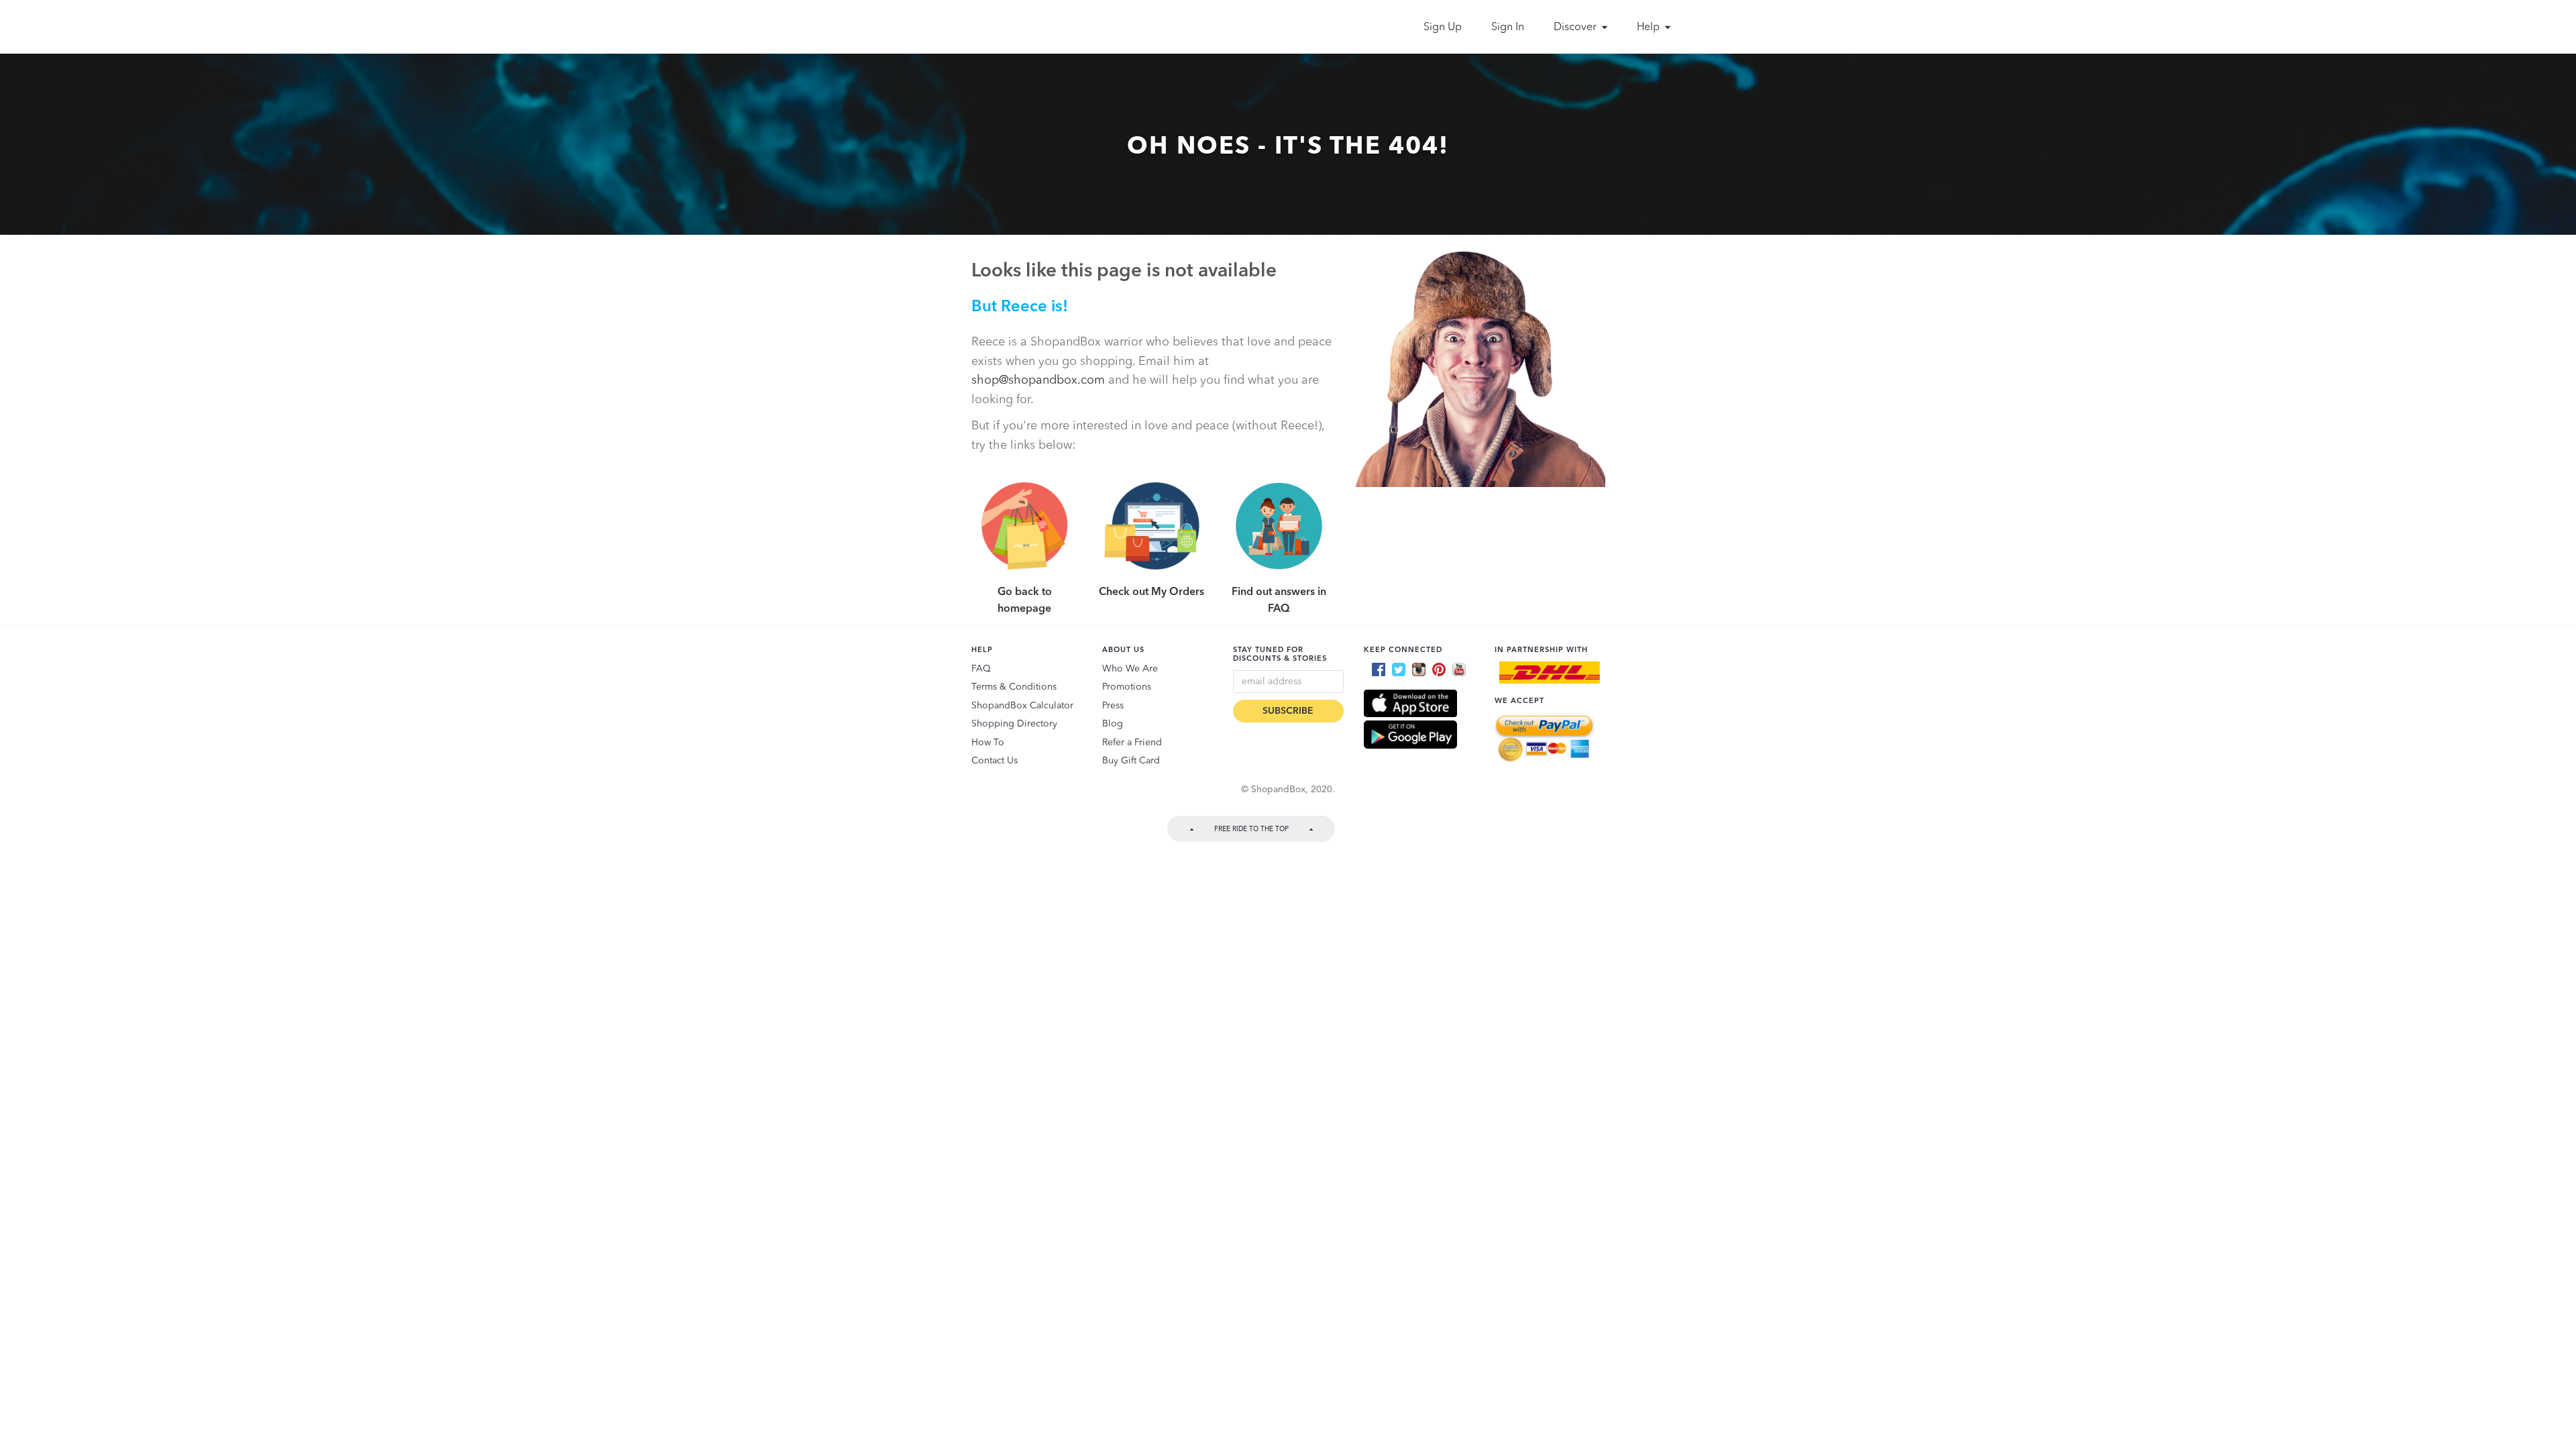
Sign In (1508, 28)
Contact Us (995, 761)
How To (988, 743)
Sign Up (1443, 28)
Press (1113, 706)
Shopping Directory (1014, 724)
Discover (1576, 28)
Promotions (1127, 687)
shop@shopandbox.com (1038, 380)
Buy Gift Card (1131, 761)
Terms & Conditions (1014, 687)
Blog (1113, 724)
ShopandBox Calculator (1022, 706)
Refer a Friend (1132, 743)
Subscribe (1288, 711)
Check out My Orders (1151, 592)
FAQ (981, 669)
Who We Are (1130, 669)
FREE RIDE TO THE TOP (1251, 829)
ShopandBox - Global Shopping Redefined (965, 27)
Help (1650, 28)
